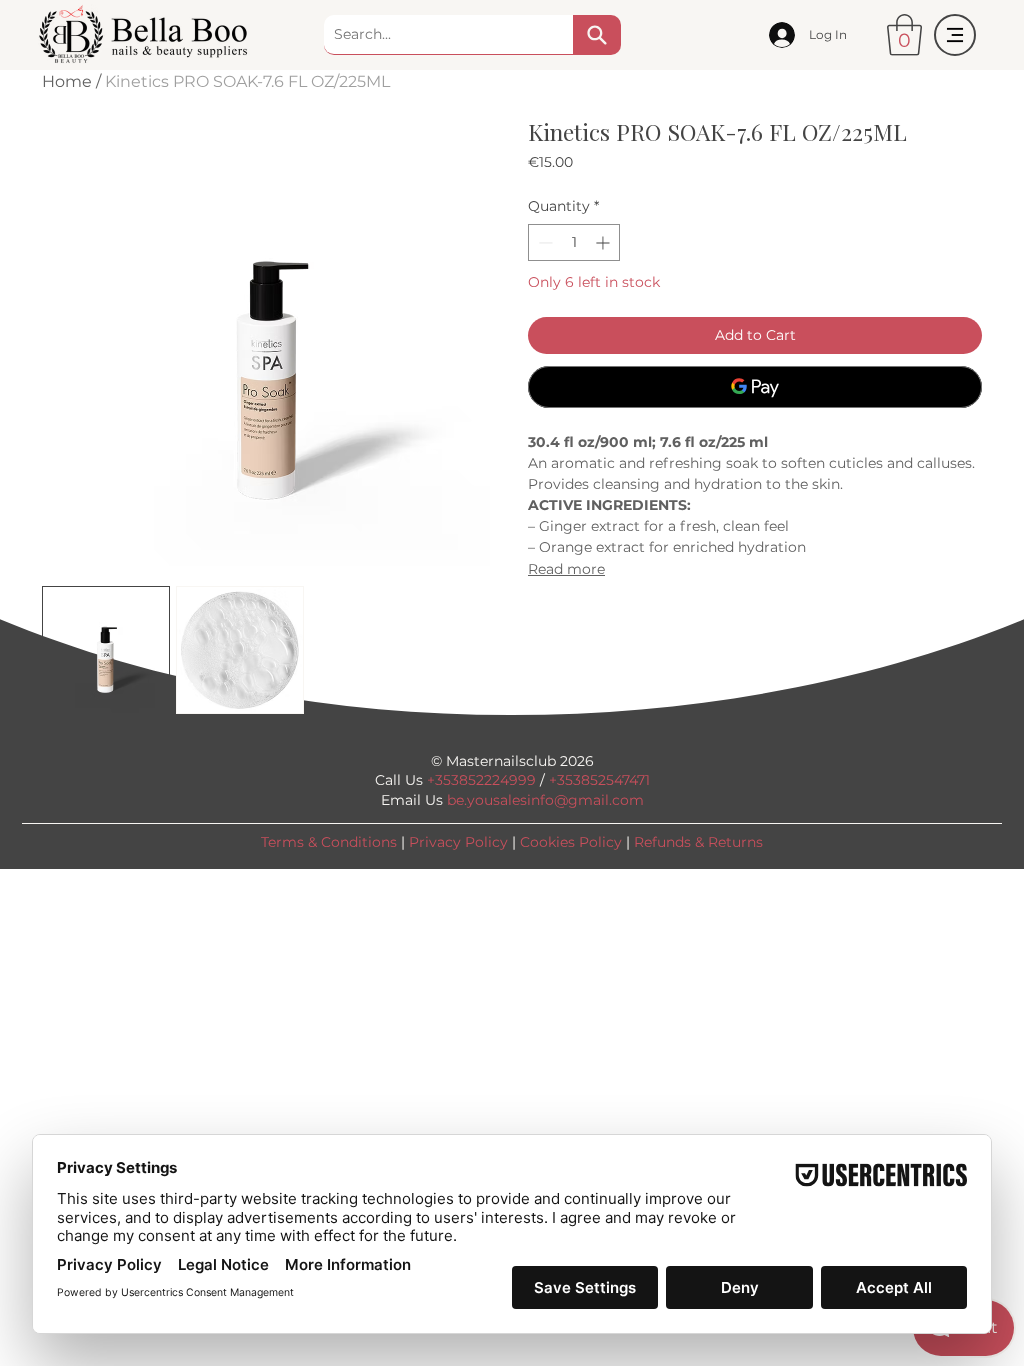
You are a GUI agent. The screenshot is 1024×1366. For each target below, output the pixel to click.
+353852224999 (481, 780)
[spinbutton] (574, 242)
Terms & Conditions (329, 842)
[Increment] (604, 242)
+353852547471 (599, 780)
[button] (904, 35)
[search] (597, 35)
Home (67, 81)
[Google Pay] (755, 387)
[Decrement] (543, 242)
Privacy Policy (458, 842)
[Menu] (955, 35)
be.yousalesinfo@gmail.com (545, 800)
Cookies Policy (571, 842)
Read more (566, 569)
